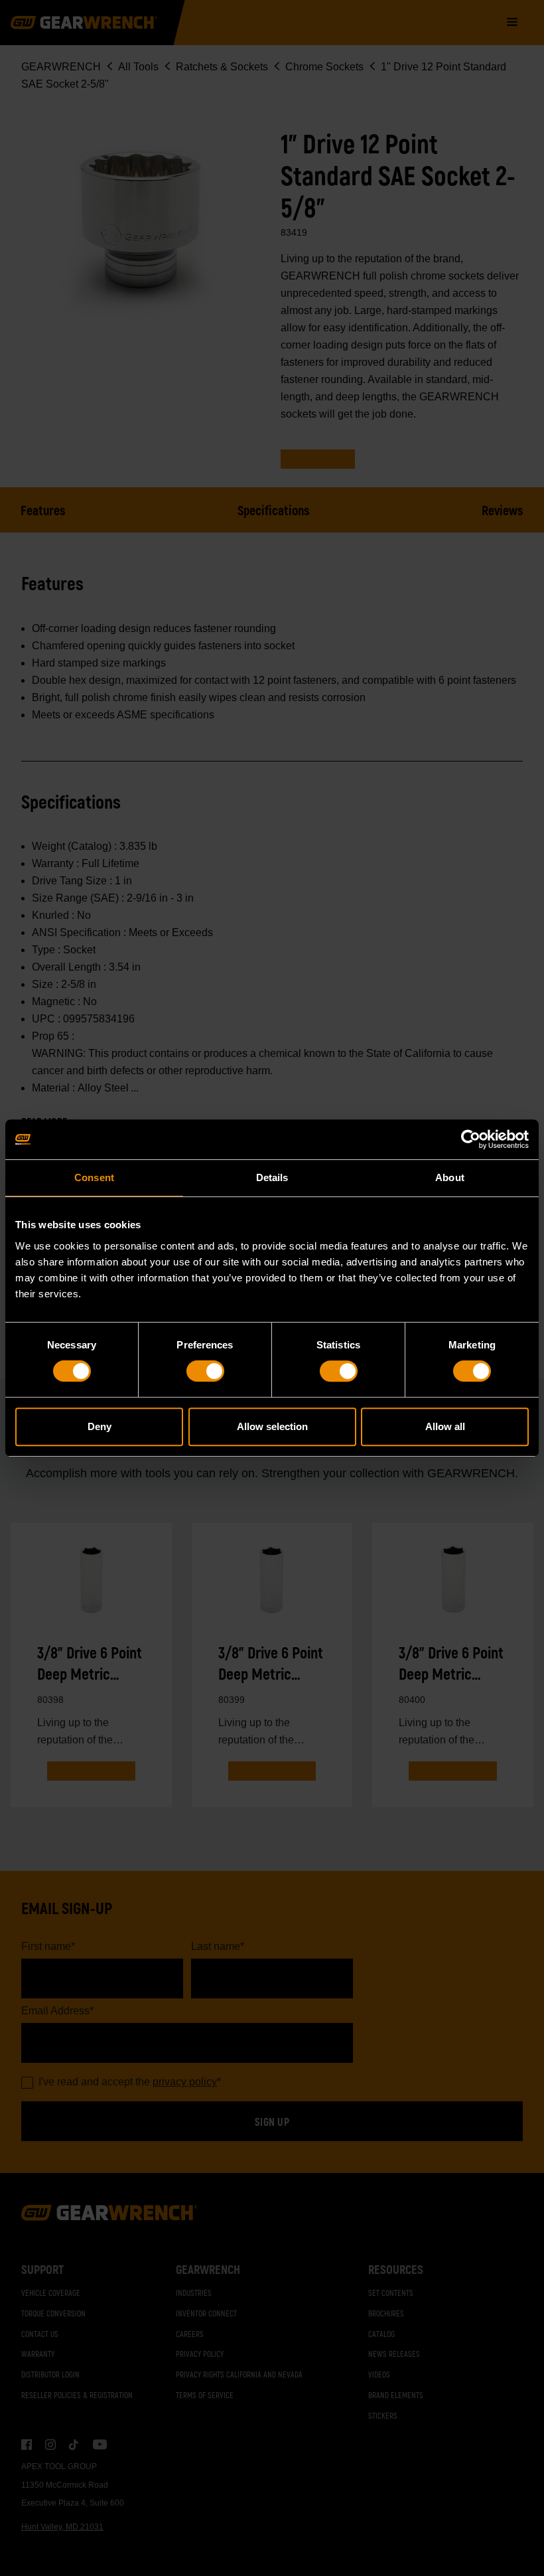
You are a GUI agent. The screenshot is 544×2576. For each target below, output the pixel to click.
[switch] (205, 1371)
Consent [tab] (94, 1177)
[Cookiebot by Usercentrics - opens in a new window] (471, 1139)
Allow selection (272, 1426)
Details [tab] (272, 1177)
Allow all (445, 1426)
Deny (100, 1426)
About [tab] (450, 1177)
